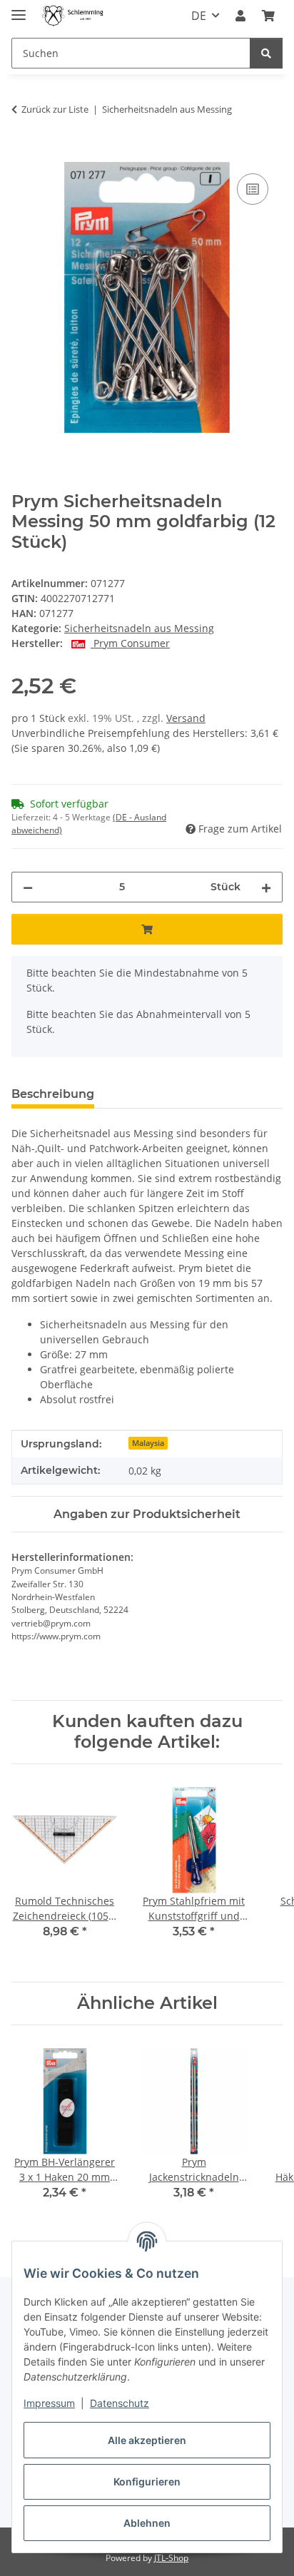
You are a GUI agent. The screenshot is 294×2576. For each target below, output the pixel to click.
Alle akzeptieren (147, 2440)
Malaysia (148, 1443)
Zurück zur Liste (55, 109)
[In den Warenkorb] (23, 154)
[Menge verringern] (28, 887)
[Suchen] (266, 53)
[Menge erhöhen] (266, 887)
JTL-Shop (171, 2558)
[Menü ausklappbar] (19, 9)
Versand (186, 718)
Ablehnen (147, 2523)
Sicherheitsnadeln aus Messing (139, 628)
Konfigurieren (147, 2481)
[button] (240, 16)
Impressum (49, 2403)
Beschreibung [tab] (53, 1094)
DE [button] (199, 16)
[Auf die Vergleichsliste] (253, 189)
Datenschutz (120, 2403)
